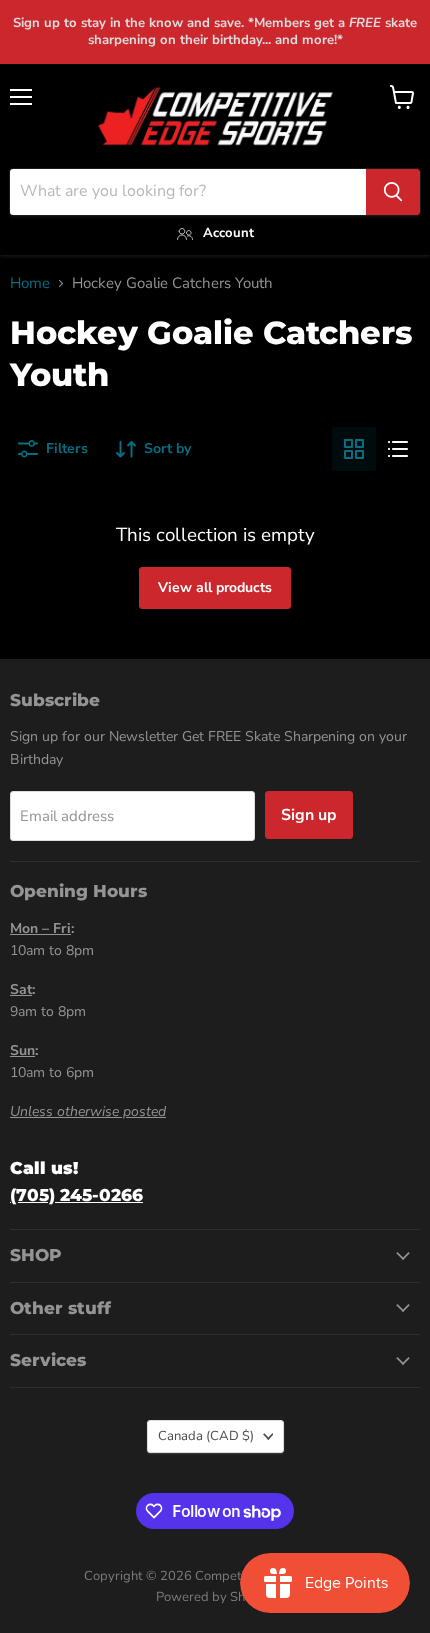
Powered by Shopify (215, 1597)
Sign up (309, 815)
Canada (206, 1436)
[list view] (398, 449)
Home (30, 283)
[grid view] (354, 449)
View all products (215, 587)
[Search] (393, 192)
